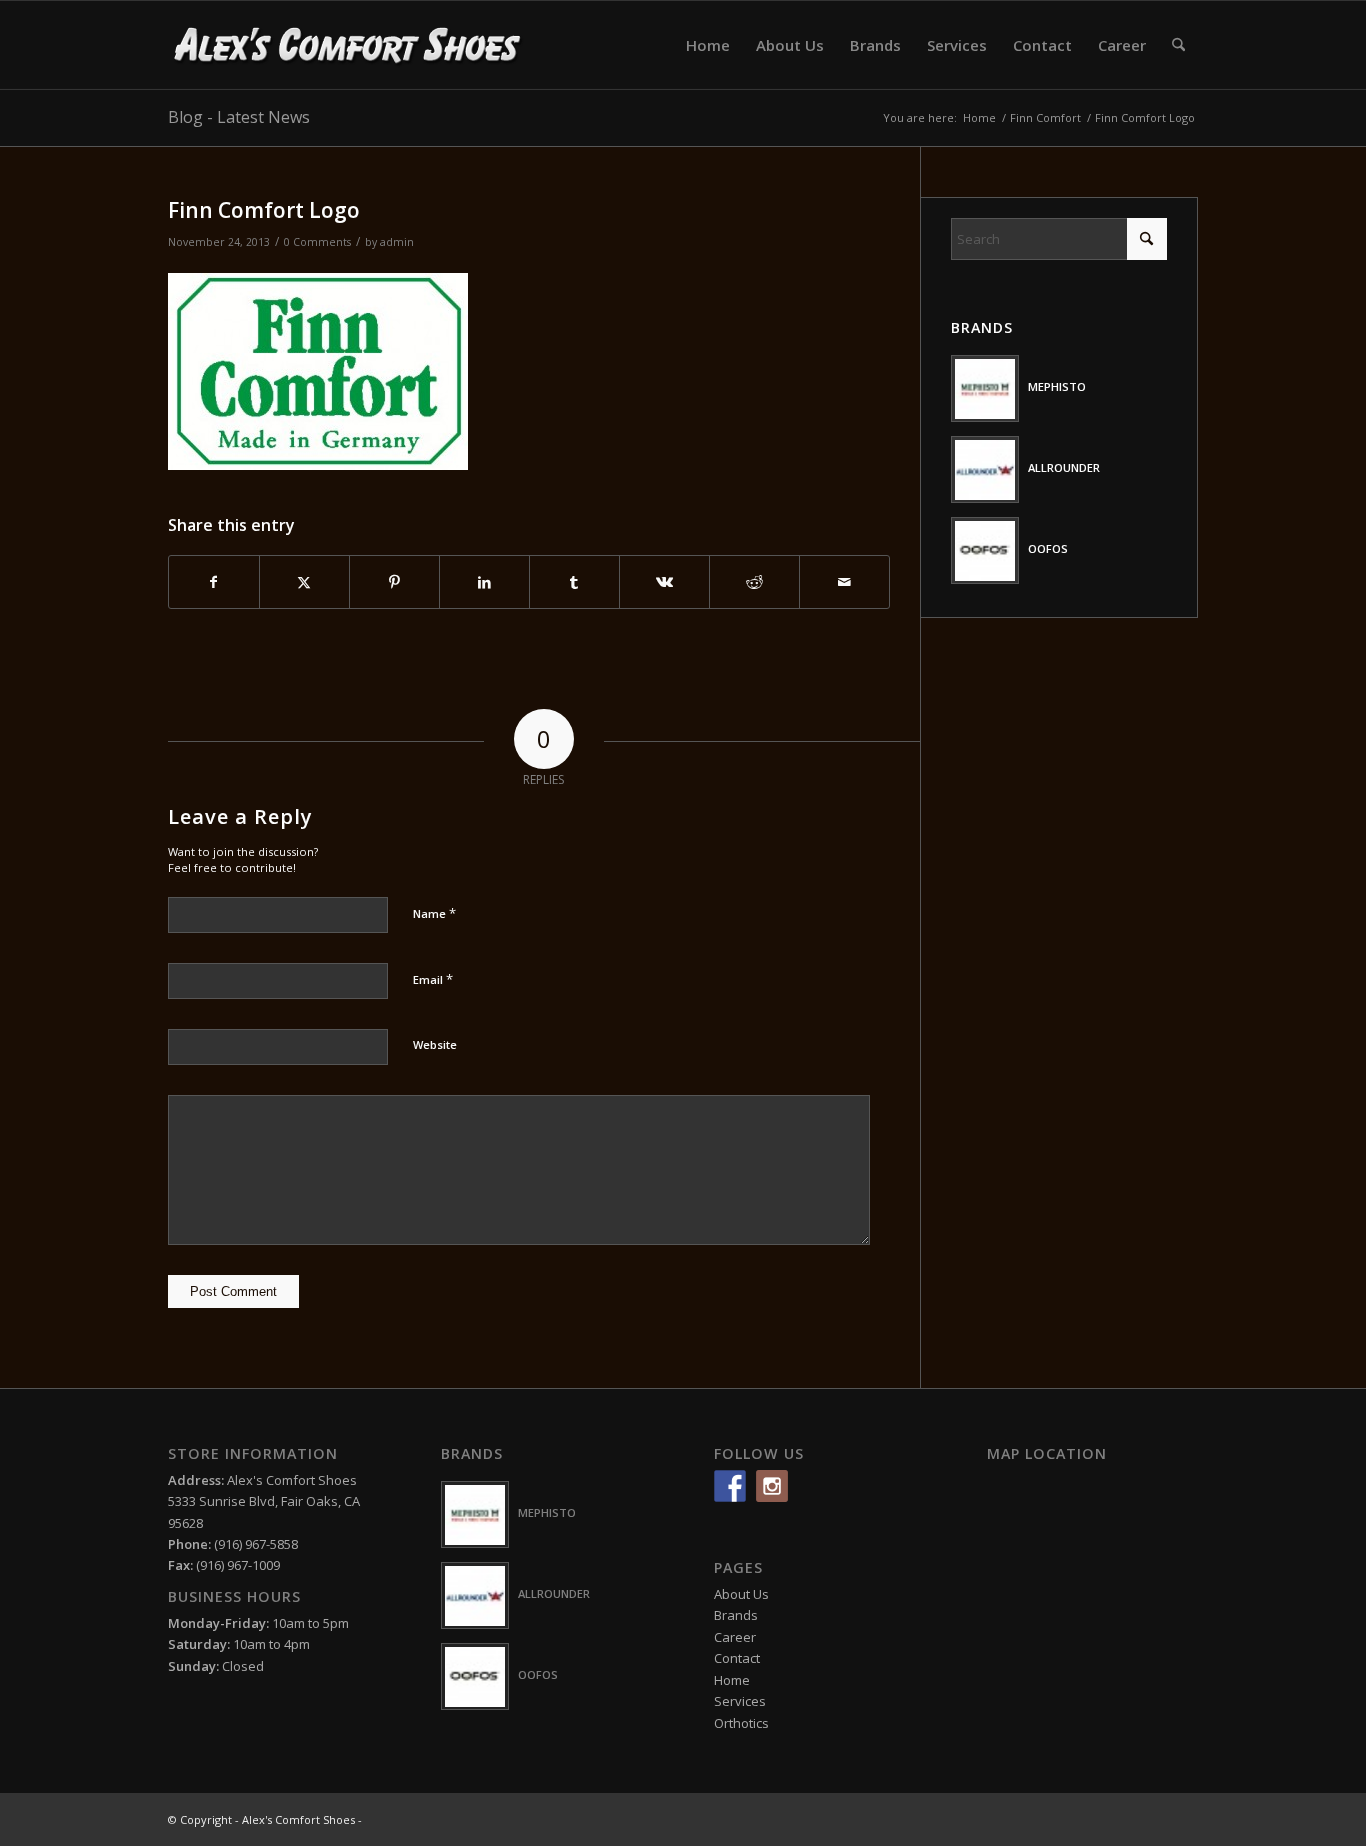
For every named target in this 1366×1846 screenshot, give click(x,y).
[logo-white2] (348, 45)
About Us (741, 1594)
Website (435, 1044)
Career (735, 1637)
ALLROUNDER (1064, 467)
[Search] (1178, 45)
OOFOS (1048, 548)
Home (732, 1680)
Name (434, 913)
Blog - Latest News (239, 117)
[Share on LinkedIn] (484, 582)
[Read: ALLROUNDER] (985, 469)
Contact (737, 1658)
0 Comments (317, 242)
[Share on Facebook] (214, 582)
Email (433, 979)
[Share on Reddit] (754, 582)
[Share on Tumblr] (574, 582)
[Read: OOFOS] (985, 550)
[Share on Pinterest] (394, 582)
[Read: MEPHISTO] (985, 388)
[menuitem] (708, 45)
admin (397, 242)
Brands (736, 1615)
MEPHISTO (1057, 386)
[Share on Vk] (664, 582)
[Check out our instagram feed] (772, 1486)
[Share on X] (304, 582)
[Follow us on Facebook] (730, 1486)
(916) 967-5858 (256, 1544)
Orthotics (741, 1723)
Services (740, 1701)
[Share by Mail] (844, 582)
